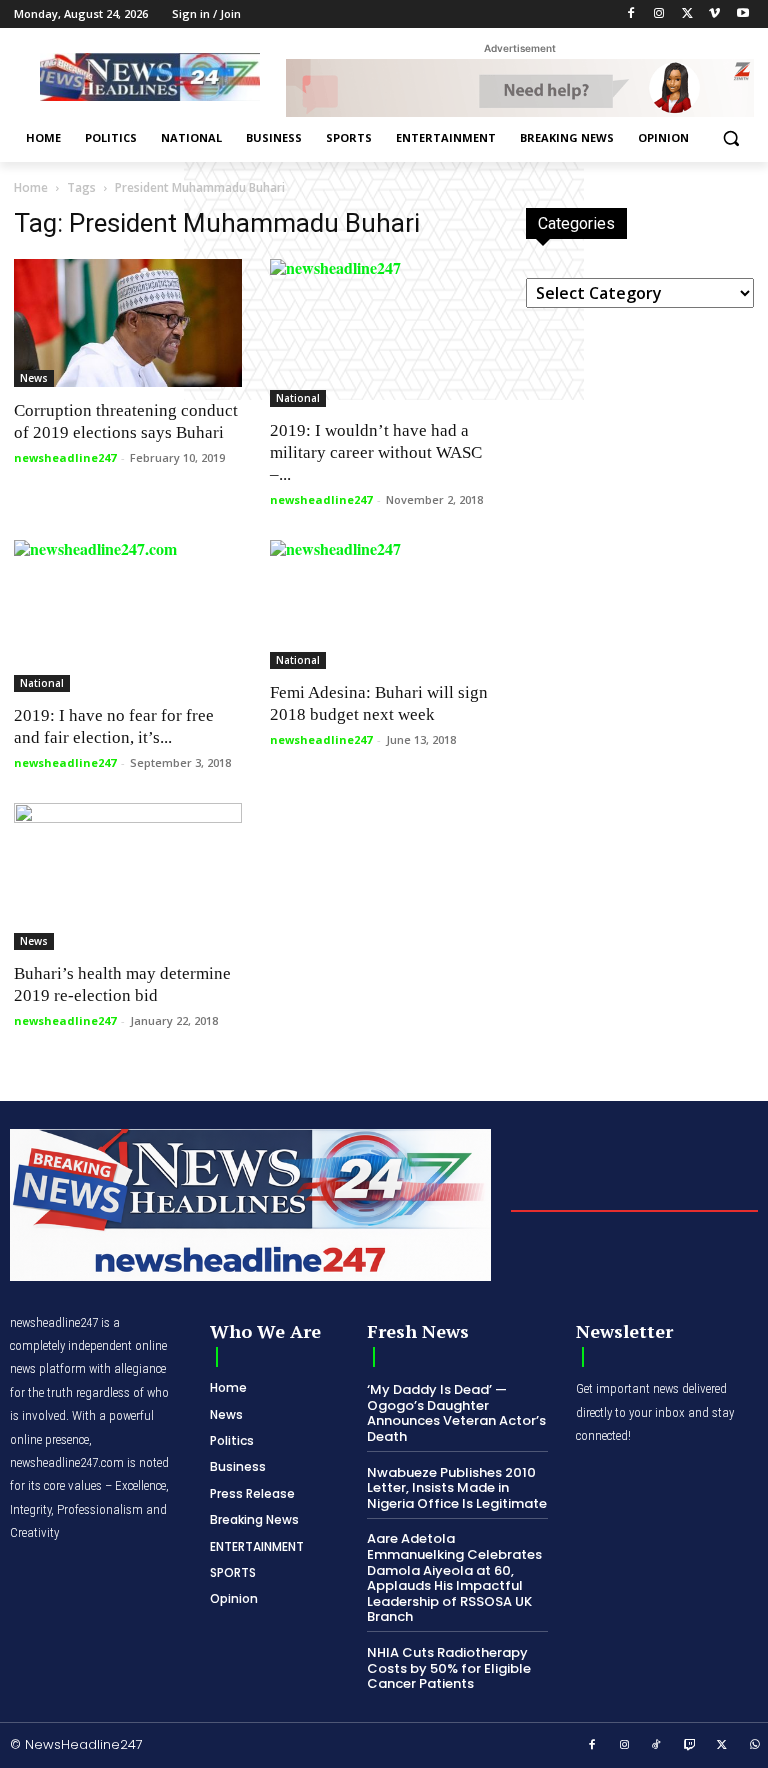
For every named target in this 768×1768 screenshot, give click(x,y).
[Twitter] (687, 14)
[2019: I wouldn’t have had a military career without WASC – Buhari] (384, 333)
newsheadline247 (65, 457)
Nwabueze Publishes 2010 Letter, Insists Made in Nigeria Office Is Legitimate (457, 1488)
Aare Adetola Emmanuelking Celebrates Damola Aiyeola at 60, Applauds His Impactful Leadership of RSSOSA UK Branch (454, 1577)
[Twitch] (690, 1746)
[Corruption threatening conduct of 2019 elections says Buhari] (128, 323)
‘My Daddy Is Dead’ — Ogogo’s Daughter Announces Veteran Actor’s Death (456, 1413)
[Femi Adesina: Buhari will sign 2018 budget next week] (384, 604)
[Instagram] (659, 14)
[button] (730, 138)
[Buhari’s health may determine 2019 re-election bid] (128, 876)
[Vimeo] (714, 14)
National (298, 398)
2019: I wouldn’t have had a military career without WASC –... (376, 452)
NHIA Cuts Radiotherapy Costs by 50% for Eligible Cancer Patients (449, 1668)
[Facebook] (631, 14)
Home (31, 187)
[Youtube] (742, 14)
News (34, 378)
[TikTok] (657, 1746)
